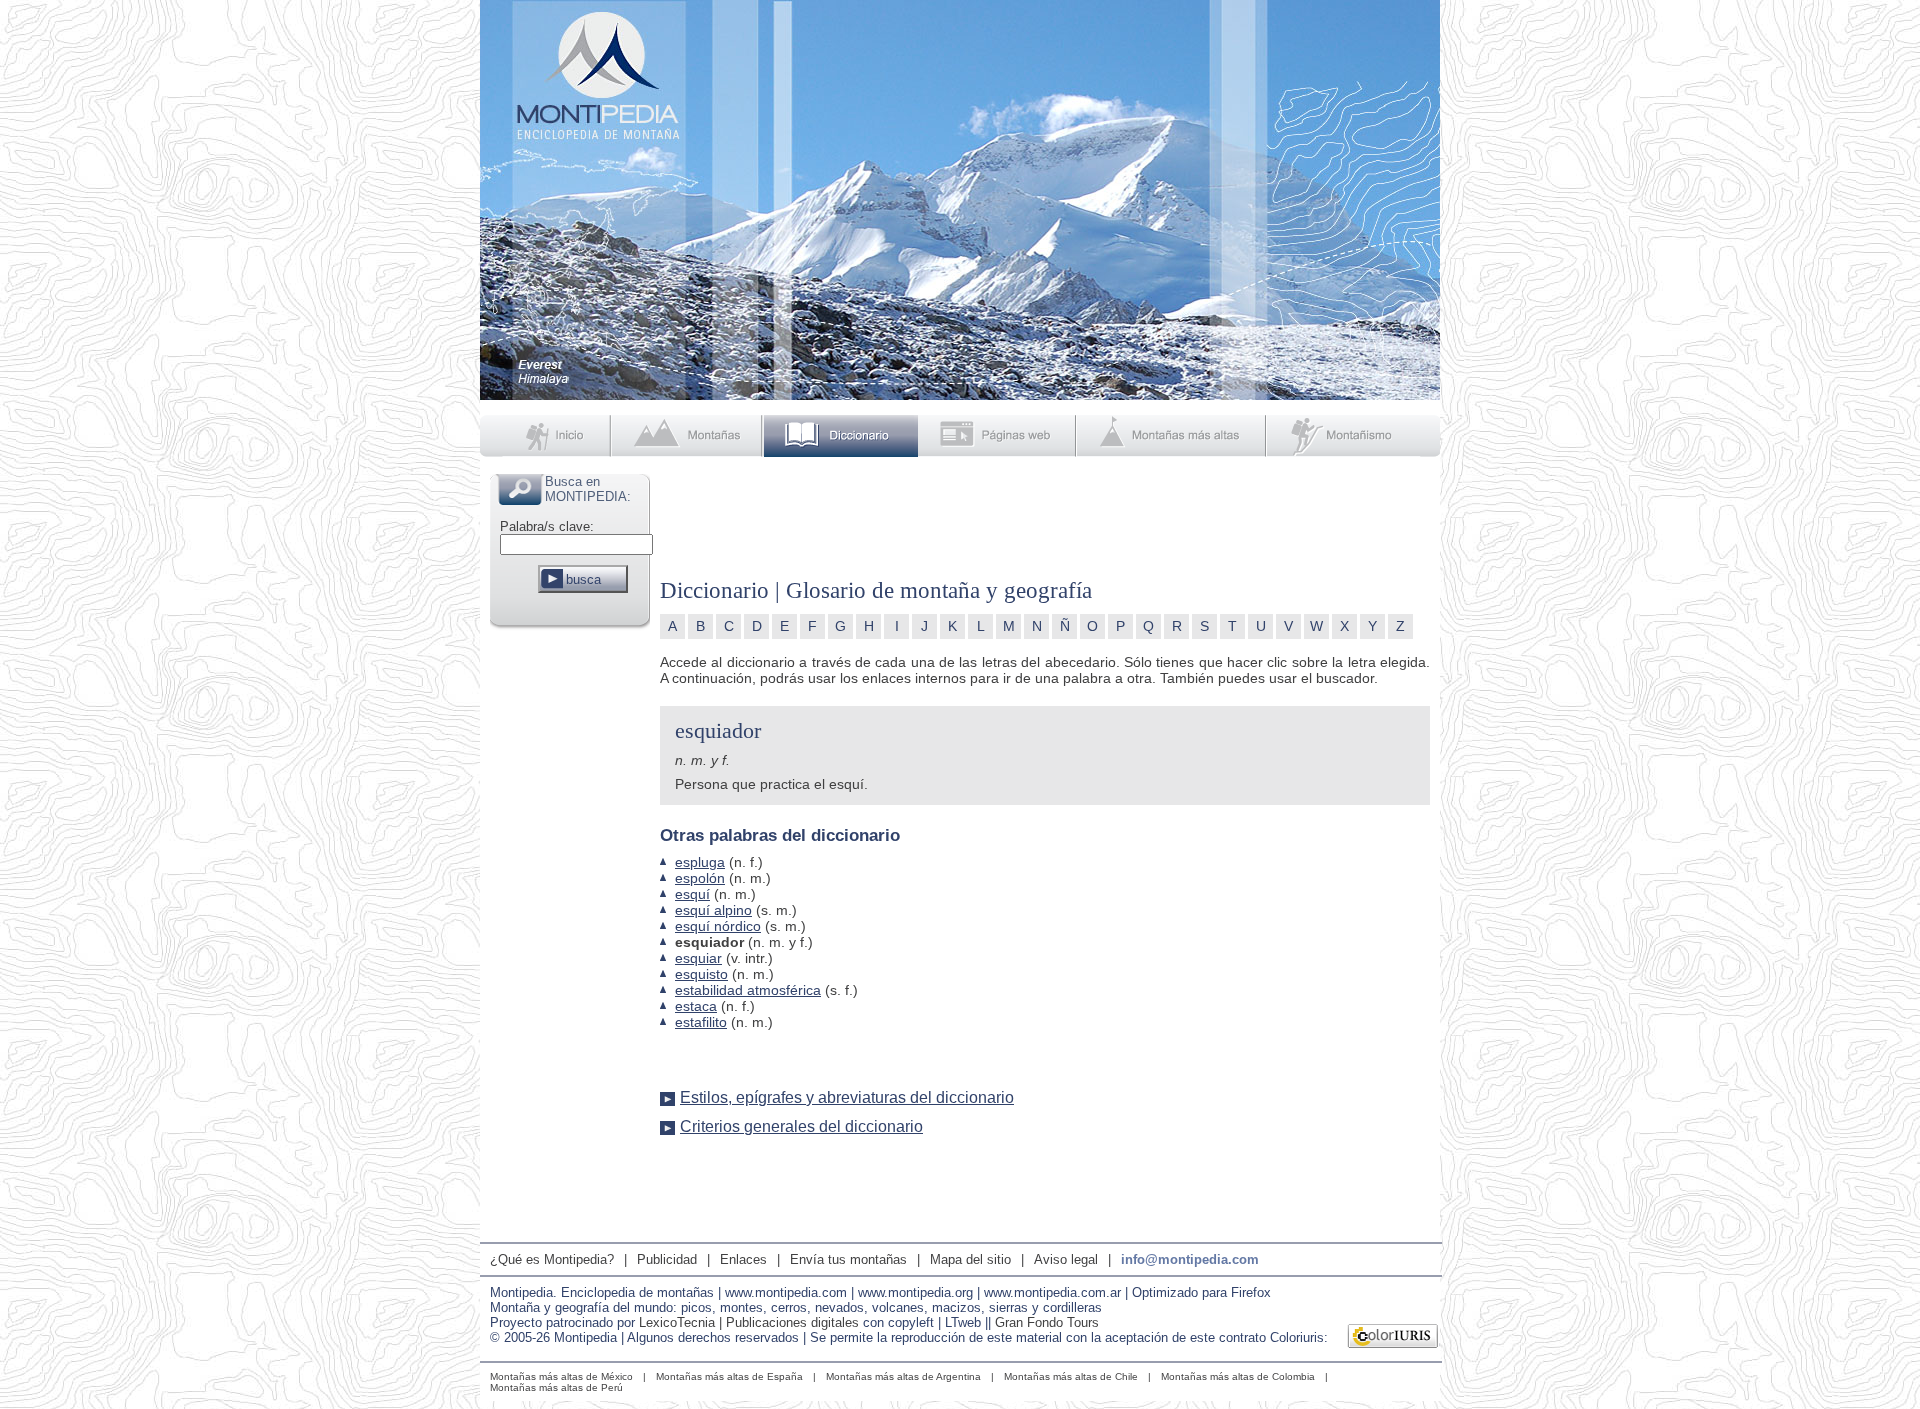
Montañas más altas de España (729, 1376)
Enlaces (743, 1259)
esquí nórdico (718, 926)
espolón (700, 878)
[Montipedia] (547, 436)
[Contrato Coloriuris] (1393, 1338)
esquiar (698, 958)
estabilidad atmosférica (748, 990)
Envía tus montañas (848, 1259)
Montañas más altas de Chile (1071, 1376)
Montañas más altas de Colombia (1238, 1376)
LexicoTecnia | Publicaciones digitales (749, 1322)
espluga (700, 862)
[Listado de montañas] (689, 436)
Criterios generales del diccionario (801, 1126)
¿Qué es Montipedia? (552, 1259)
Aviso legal (1066, 1259)
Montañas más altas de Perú (556, 1387)
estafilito (701, 1022)
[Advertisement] (570, 934)
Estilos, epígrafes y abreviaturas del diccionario (847, 1097)
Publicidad (667, 1259)
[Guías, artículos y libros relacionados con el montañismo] (1354, 436)
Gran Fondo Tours (1047, 1322)
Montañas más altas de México (561, 1376)
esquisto (701, 974)
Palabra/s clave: (547, 526)
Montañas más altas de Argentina (903, 1376)
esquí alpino (713, 910)
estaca (696, 1006)
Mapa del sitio (970, 1259)
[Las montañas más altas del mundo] (1173, 436)
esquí (692, 894)
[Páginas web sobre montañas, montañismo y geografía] (998, 436)
